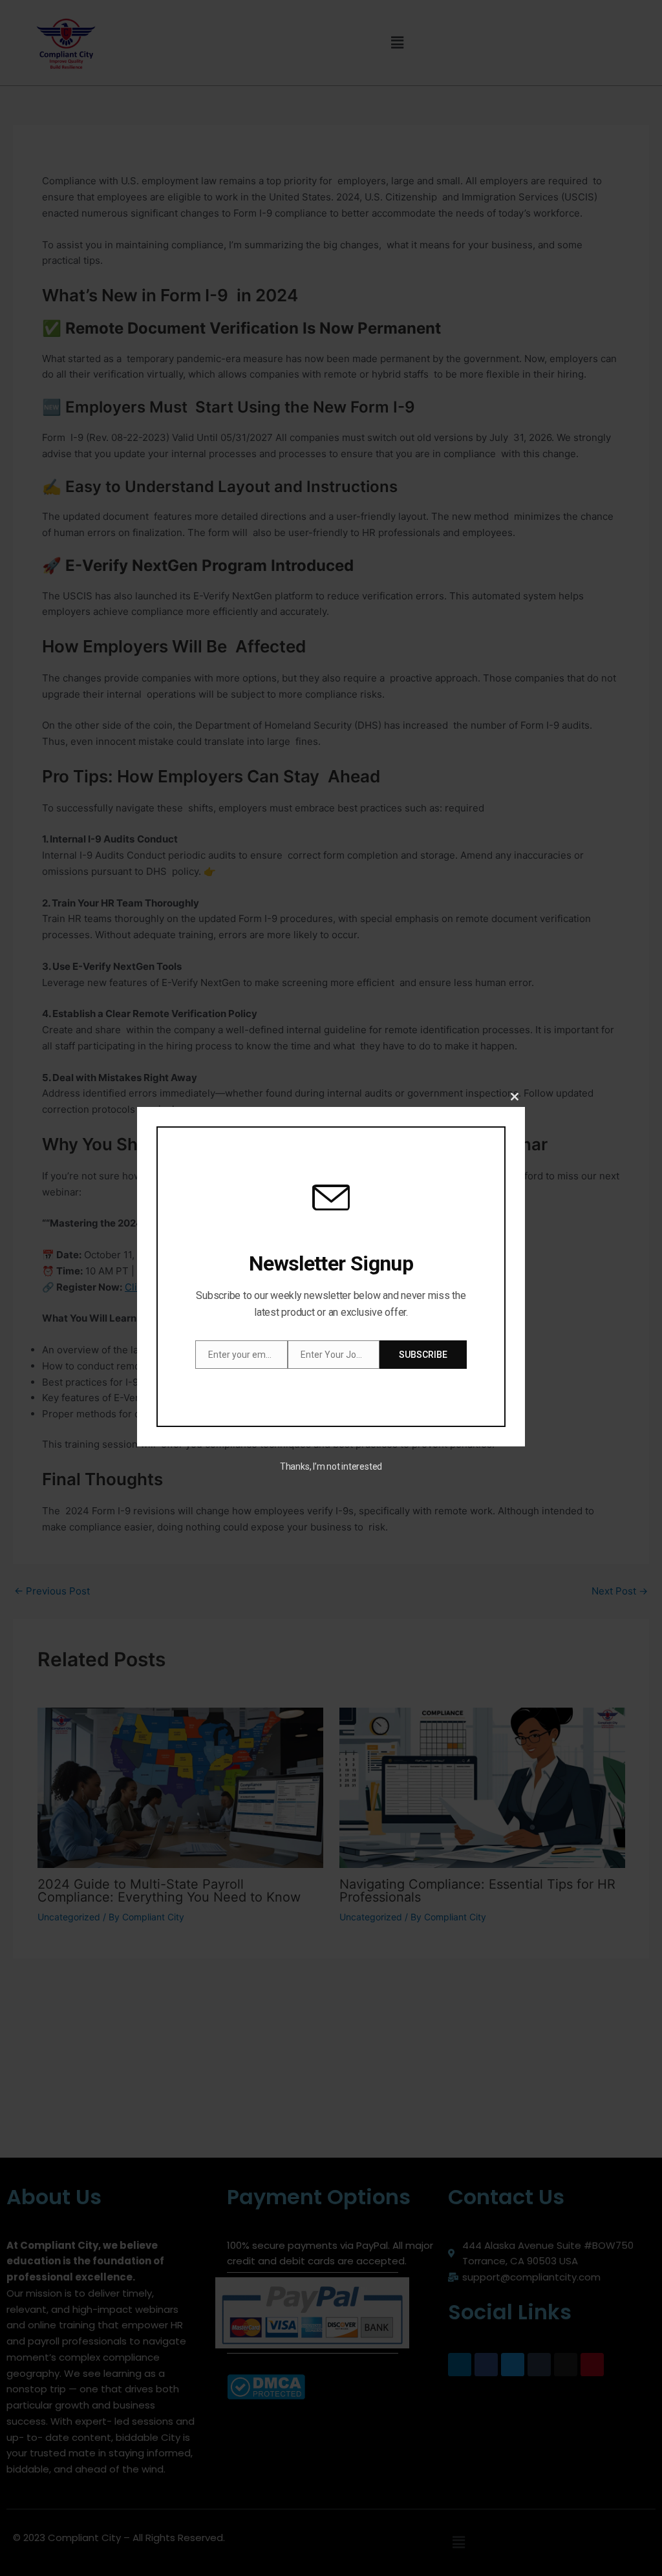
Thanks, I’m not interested (331, 1466)
